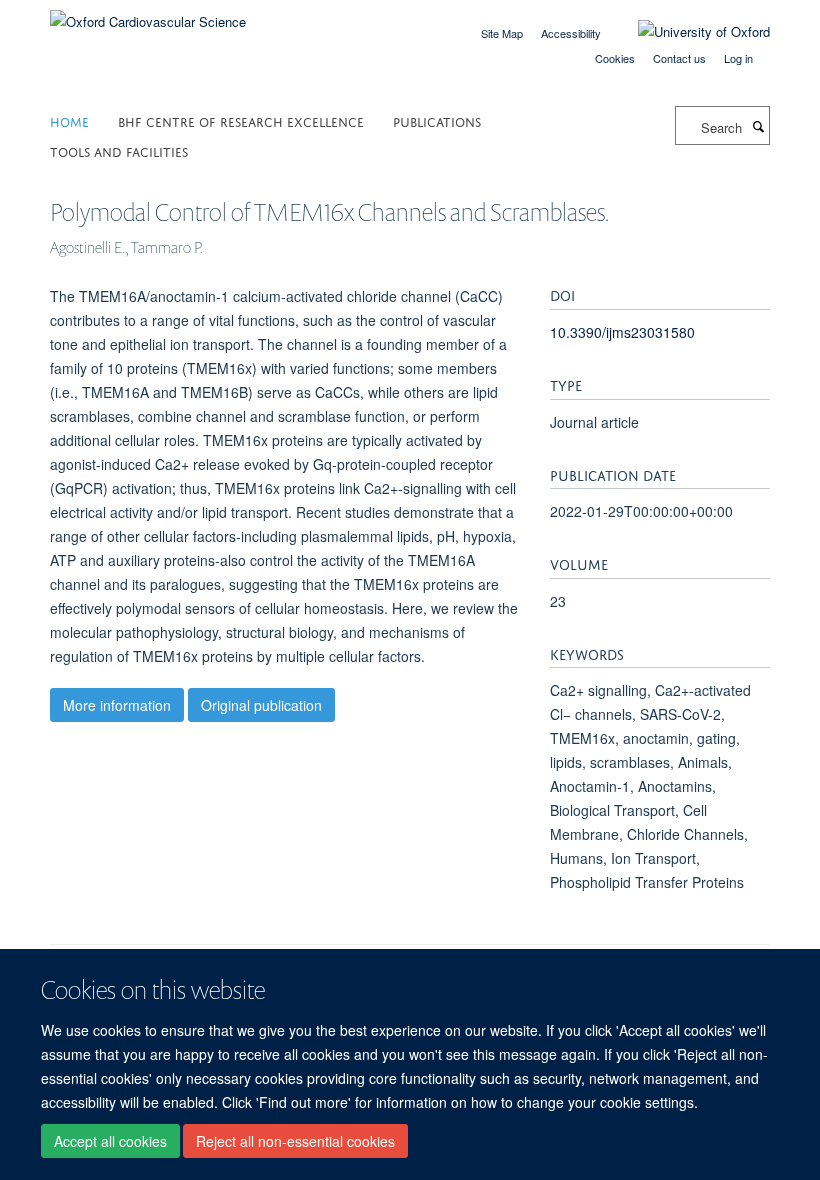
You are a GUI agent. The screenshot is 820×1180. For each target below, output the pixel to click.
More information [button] (117, 705)
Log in (738, 58)
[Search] (758, 126)
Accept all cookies (110, 1141)
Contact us (679, 58)
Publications (437, 120)
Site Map (502, 33)
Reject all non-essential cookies (295, 1141)
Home (69, 120)
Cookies (615, 58)
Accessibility (571, 33)
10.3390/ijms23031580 (622, 332)
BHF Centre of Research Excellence (241, 120)
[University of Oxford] (689, 32)
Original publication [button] (261, 705)
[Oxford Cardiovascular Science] (148, 14)
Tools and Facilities (119, 150)
